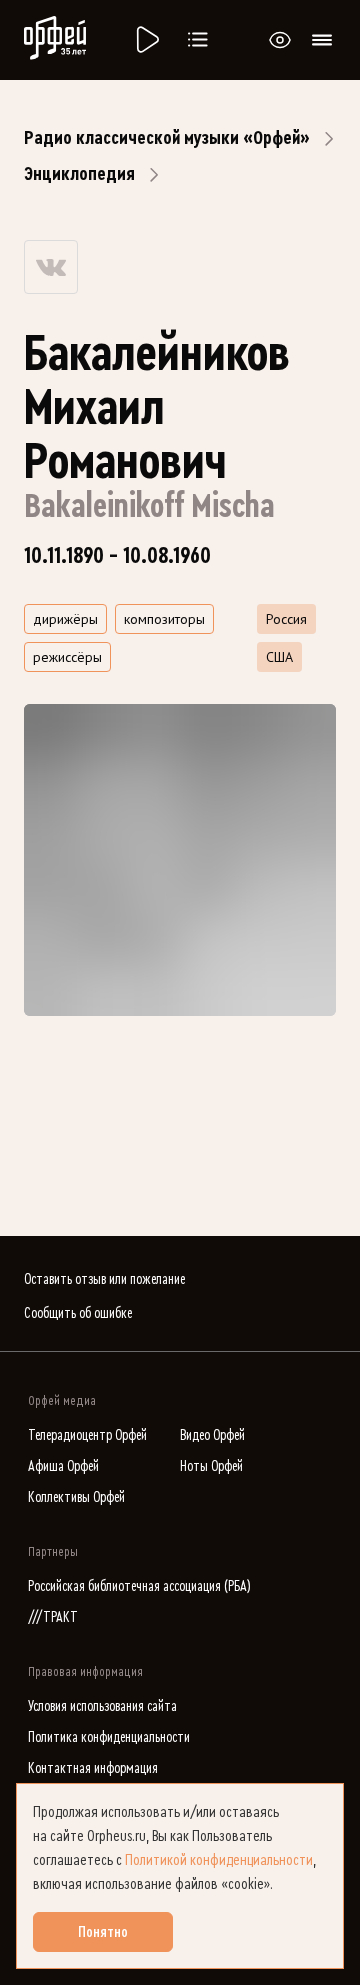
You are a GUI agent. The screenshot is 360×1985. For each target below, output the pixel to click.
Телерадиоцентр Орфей (87, 1435)
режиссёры (67, 657)
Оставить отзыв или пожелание (104, 1279)
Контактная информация (93, 1768)
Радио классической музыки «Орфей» (167, 138)
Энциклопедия (79, 174)
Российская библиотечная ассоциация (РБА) (139, 1586)
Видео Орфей (212, 1435)
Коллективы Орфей (76, 1497)
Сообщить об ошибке (78, 1313)
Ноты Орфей (211, 1466)
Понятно (103, 1932)
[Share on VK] (51, 267)
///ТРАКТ (53, 1617)
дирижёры (65, 619)
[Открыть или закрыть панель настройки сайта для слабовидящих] (280, 40)
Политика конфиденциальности (109, 1737)
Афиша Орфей (63, 1466)
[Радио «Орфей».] (146, 40)
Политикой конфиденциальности (219, 1860)
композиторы (164, 619)
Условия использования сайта (102, 1706)
